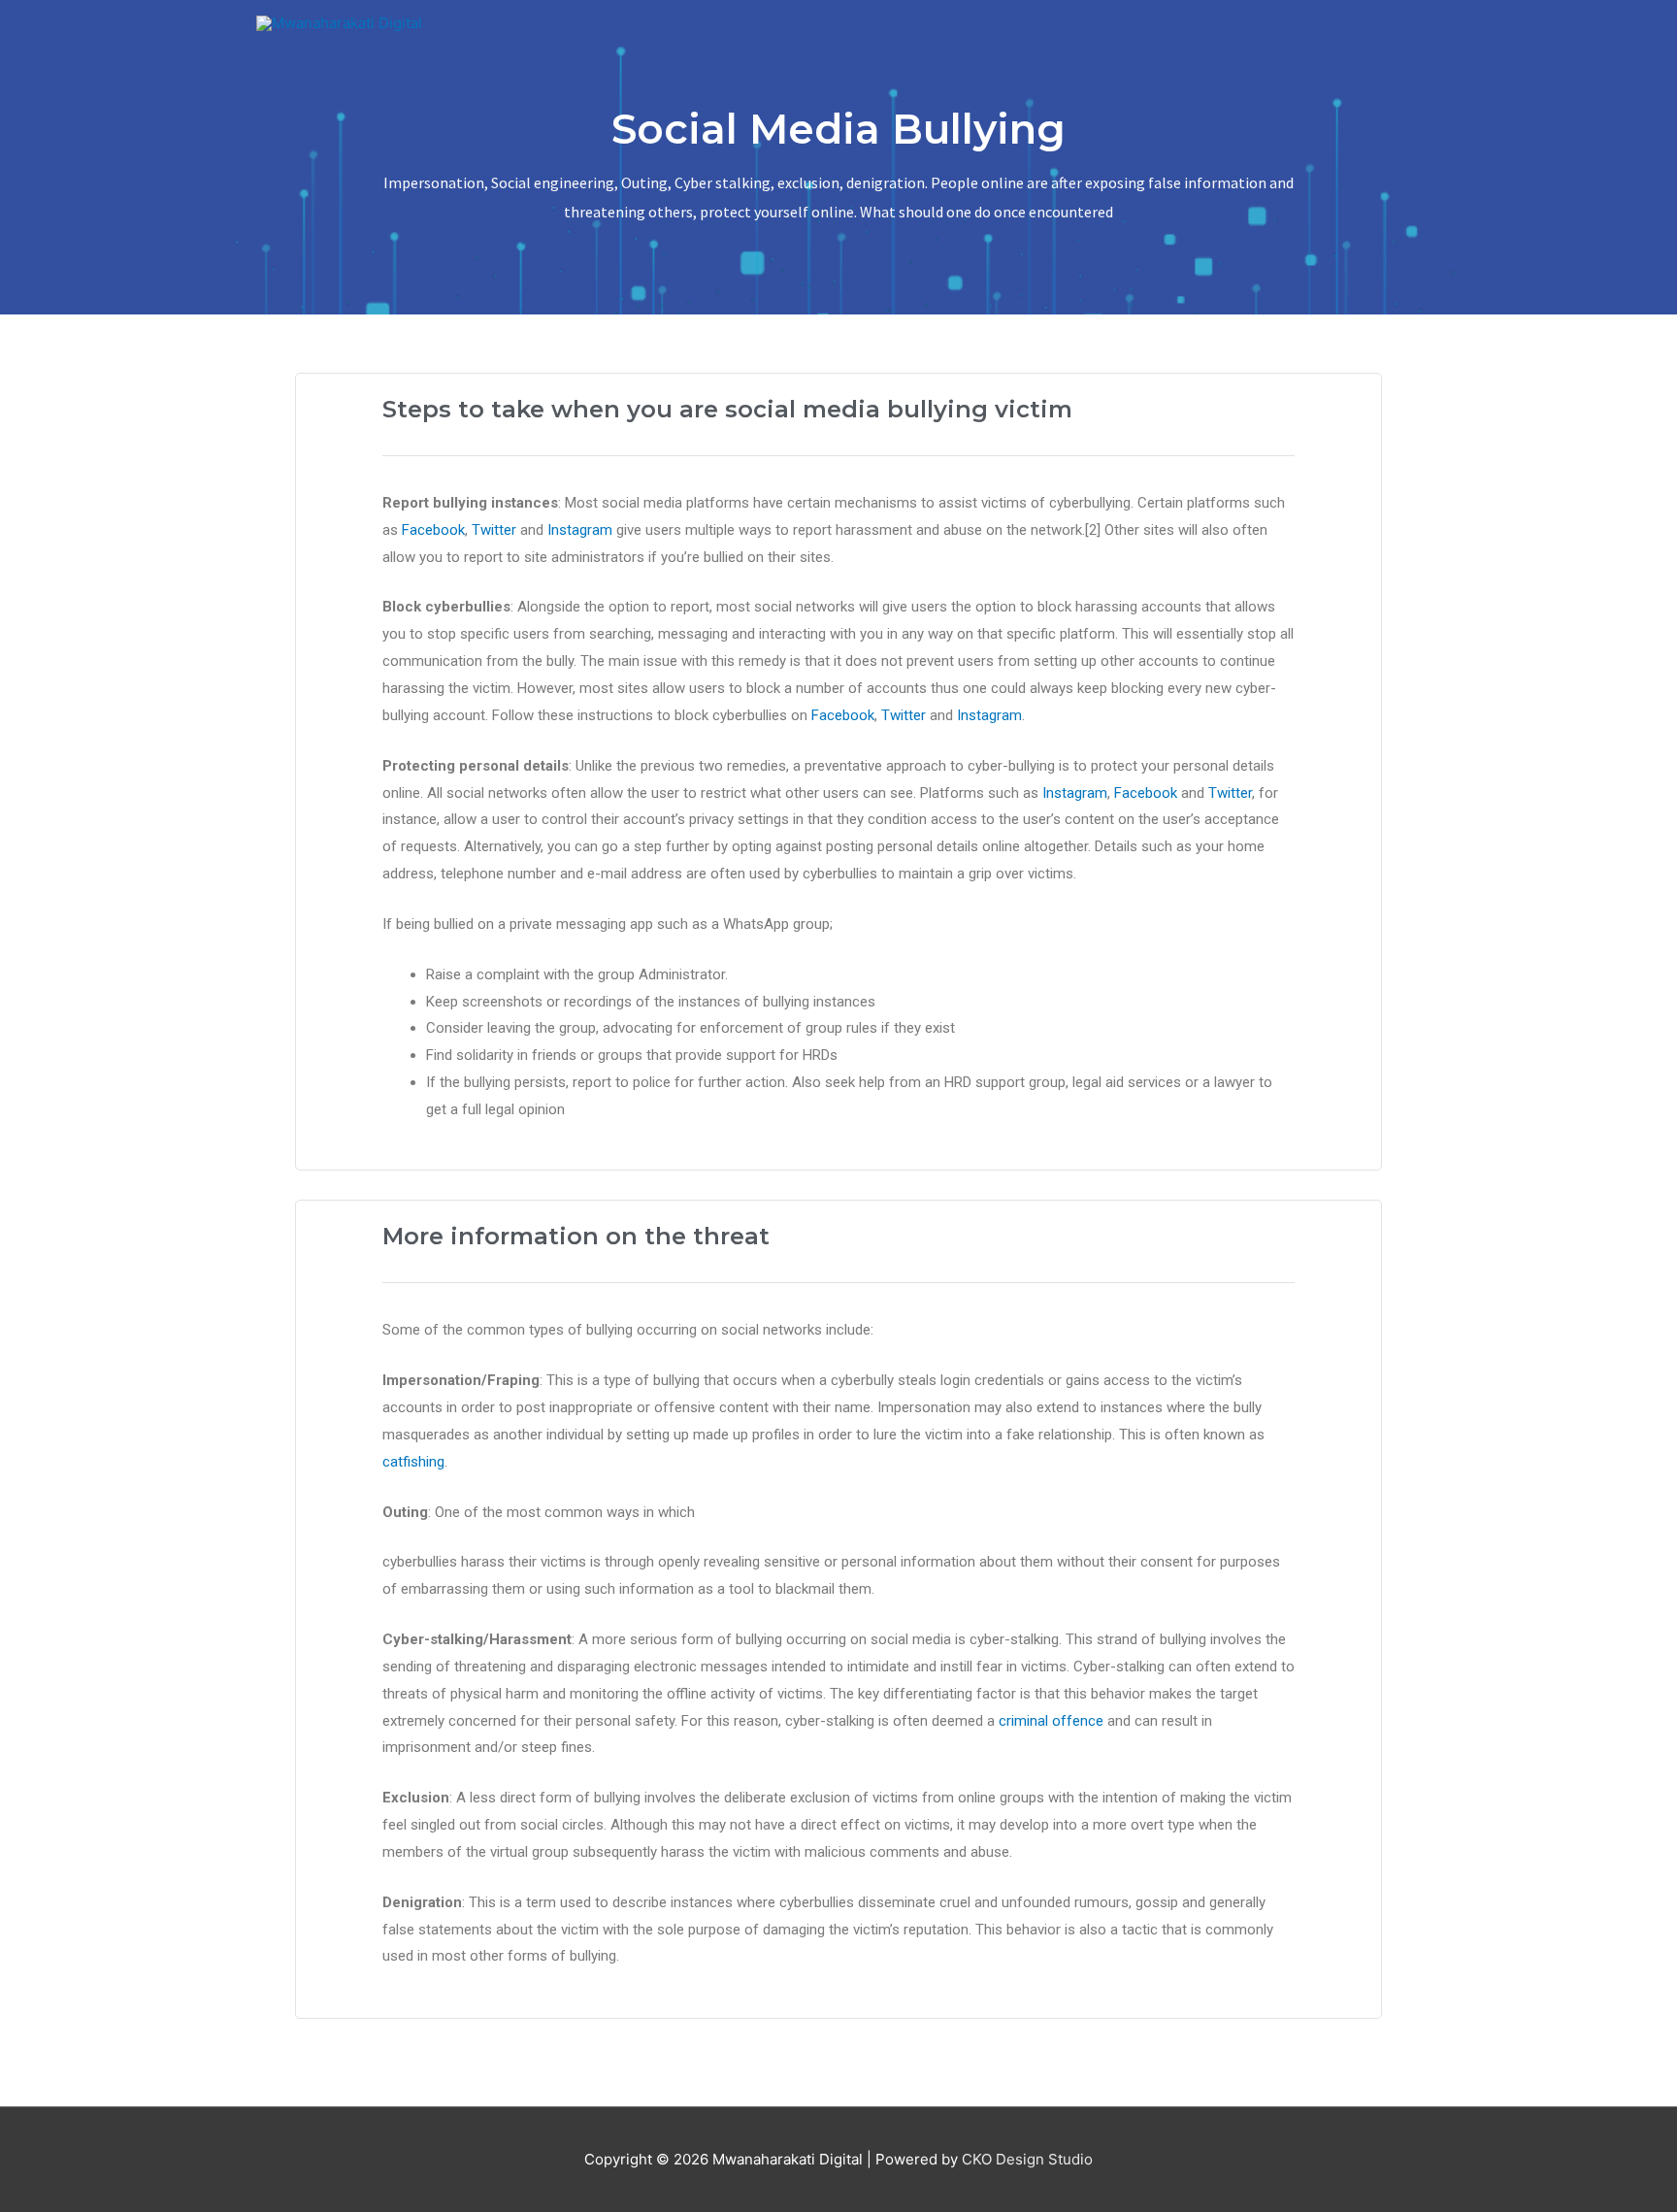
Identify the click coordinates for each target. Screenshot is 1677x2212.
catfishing (413, 1462)
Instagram (580, 530)
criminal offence (1051, 1721)
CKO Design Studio (1027, 2159)
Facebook (433, 530)
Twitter (494, 530)
